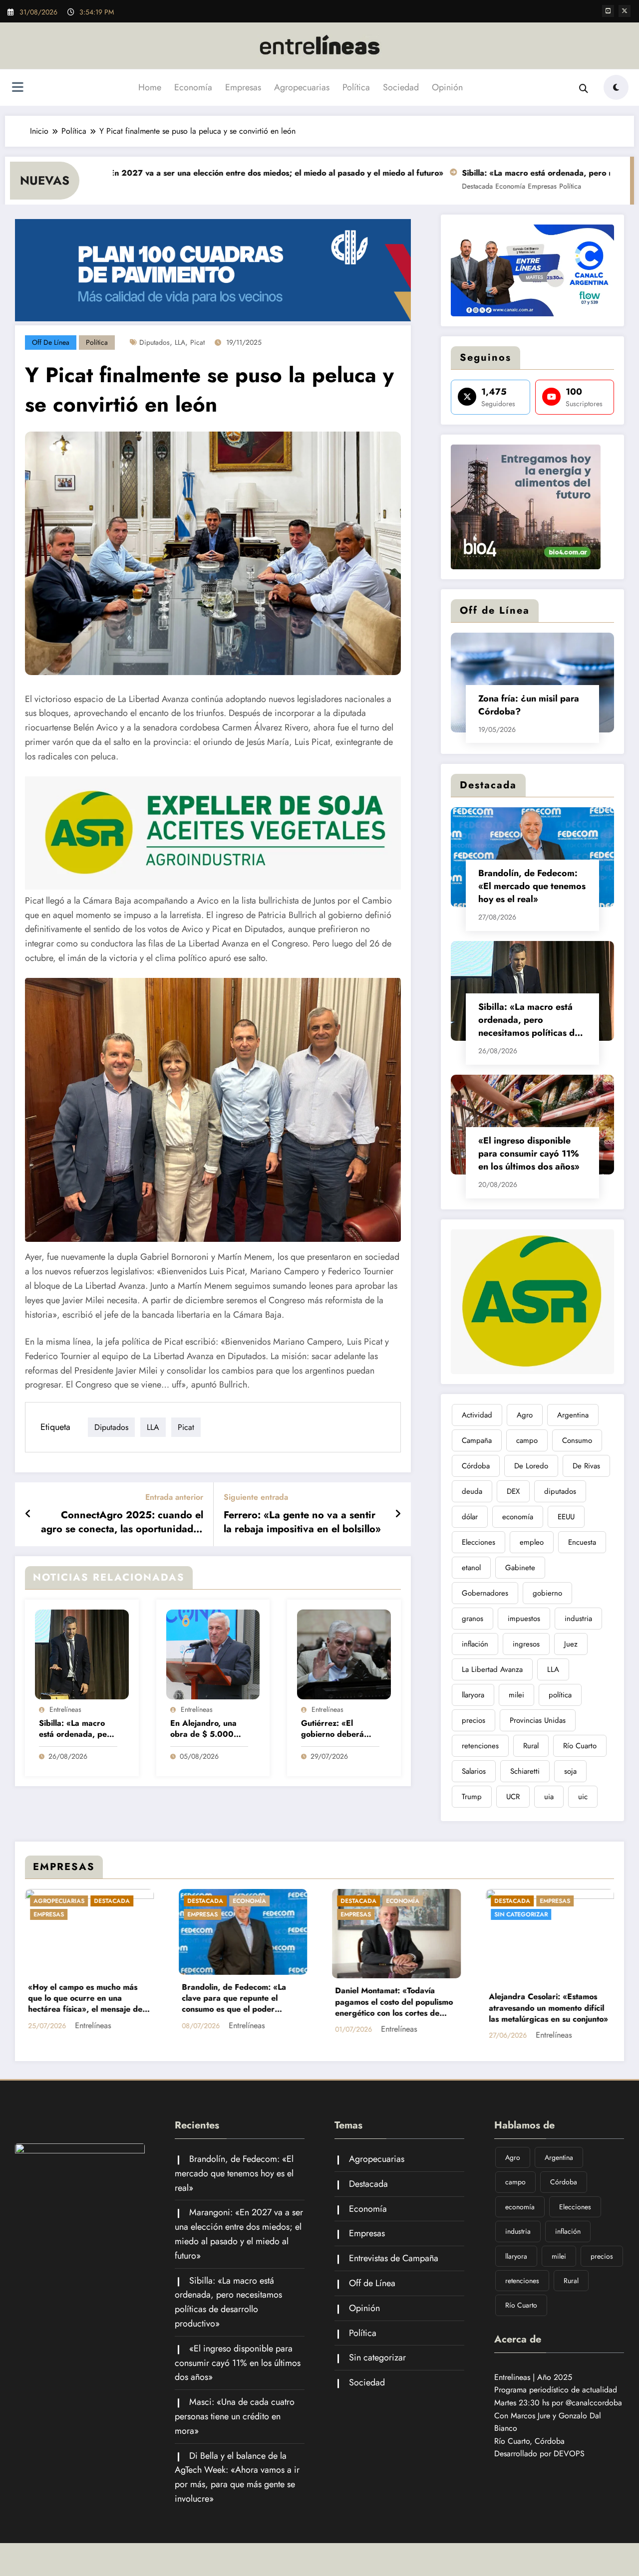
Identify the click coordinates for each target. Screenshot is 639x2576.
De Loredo (531, 1466)
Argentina (573, 1415)
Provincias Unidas (538, 1720)
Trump (472, 1797)
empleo (532, 1542)
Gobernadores (485, 1593)
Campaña (477, 1440)
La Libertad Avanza (492, 1669)
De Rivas (586, 1466)
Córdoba (476, 1466)
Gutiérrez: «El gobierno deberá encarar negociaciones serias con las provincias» (339, 1729)
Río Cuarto (580, 1746)
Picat (197, 342)
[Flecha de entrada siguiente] (398, 1514)
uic (583, 1797)
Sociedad (401, 87)
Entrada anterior (174, 1497)
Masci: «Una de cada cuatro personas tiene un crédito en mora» (235, 2416)
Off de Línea (51, 342)
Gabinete (520, 1568)
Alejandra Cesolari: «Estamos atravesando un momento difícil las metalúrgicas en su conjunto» (241, 2008)
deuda (472, 1491)
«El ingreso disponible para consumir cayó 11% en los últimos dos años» (529, 1154)
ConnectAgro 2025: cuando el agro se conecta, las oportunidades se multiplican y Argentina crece (122, 1522)
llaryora (473, 1695)
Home (150, 87)
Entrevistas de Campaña (394, 2258)
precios (474, 1720)
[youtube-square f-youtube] (608, 11)
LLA (180, 342)
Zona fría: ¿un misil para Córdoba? (529, 705)
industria (578, 1619)
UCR (513, 1797)
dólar (470, 1517)
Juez (571, 1644)
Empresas (243, 87)
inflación (475, 1644)
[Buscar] (584, 89)
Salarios (474, 1771)
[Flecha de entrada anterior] (28, 1514)
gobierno (547, 1593)
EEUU (566, 1517)
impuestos (524, 1619)
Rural (531, 1746)
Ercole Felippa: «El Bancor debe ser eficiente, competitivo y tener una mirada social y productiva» (395, 1985)
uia (549, 1797)
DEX (513, 1491)
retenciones (480, 1746)
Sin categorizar (214, 1914)
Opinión (447, 87)
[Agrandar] (601, 237)
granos (473, 1619)
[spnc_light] (616, 87)
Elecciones (479, 1542)
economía (518, 1517)
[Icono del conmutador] (17, 88)
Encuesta (582, 1542)
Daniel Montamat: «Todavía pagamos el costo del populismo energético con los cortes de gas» (87, 2002)
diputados (155, 342)
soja (570, 1771)
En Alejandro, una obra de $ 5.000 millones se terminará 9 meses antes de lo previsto (206, 1729)
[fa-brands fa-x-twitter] (625, 11)
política (560, 1695)
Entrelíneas (65, 1709)
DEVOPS (569, 2454)
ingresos (526, 1644)
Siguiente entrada (256, 1497)
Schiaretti (525, 1771)
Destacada (387, 186)
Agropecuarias (302, 87)
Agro (525, 1415)
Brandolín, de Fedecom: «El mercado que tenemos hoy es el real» (532, 886)
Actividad (477, 1415)
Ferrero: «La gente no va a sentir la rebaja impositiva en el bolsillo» (302, 1522)
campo (527, 1440)
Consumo (577, 1440)
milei (516, 1695)
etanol (471, 1568)
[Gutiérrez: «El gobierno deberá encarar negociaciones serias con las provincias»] (344, 1654)
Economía (193, 87)
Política (356, 87)
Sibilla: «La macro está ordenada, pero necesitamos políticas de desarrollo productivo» (77, 1729)
